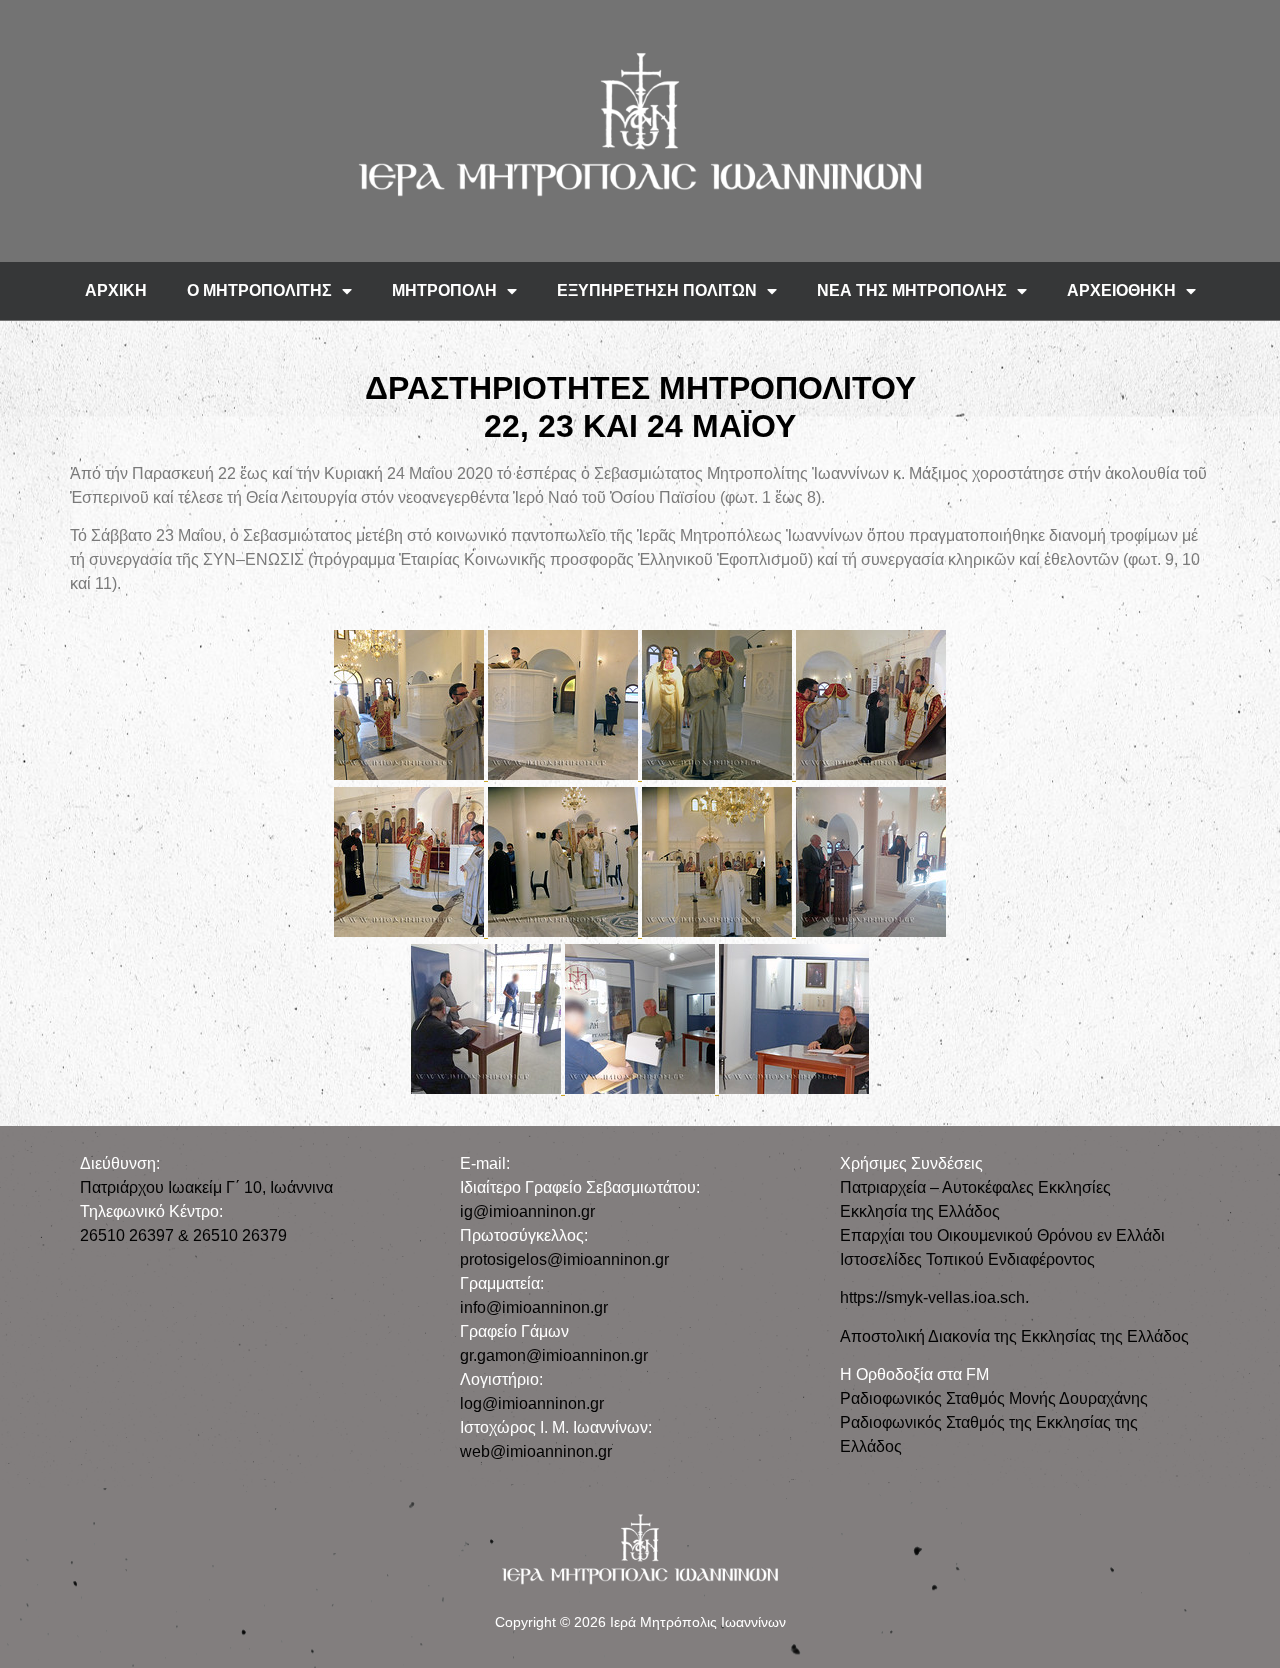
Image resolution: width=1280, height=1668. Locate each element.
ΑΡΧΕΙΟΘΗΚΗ (1121, 290)
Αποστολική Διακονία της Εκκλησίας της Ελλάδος (1014, 1336)
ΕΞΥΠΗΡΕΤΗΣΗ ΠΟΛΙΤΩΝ (657, 290)
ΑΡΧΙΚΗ (116, 290)
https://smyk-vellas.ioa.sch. (934, 1297)
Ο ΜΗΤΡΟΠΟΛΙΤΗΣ (259, 290)
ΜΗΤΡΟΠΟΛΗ (444, 290)
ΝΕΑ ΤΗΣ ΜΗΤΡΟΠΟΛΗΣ (912, 290)
